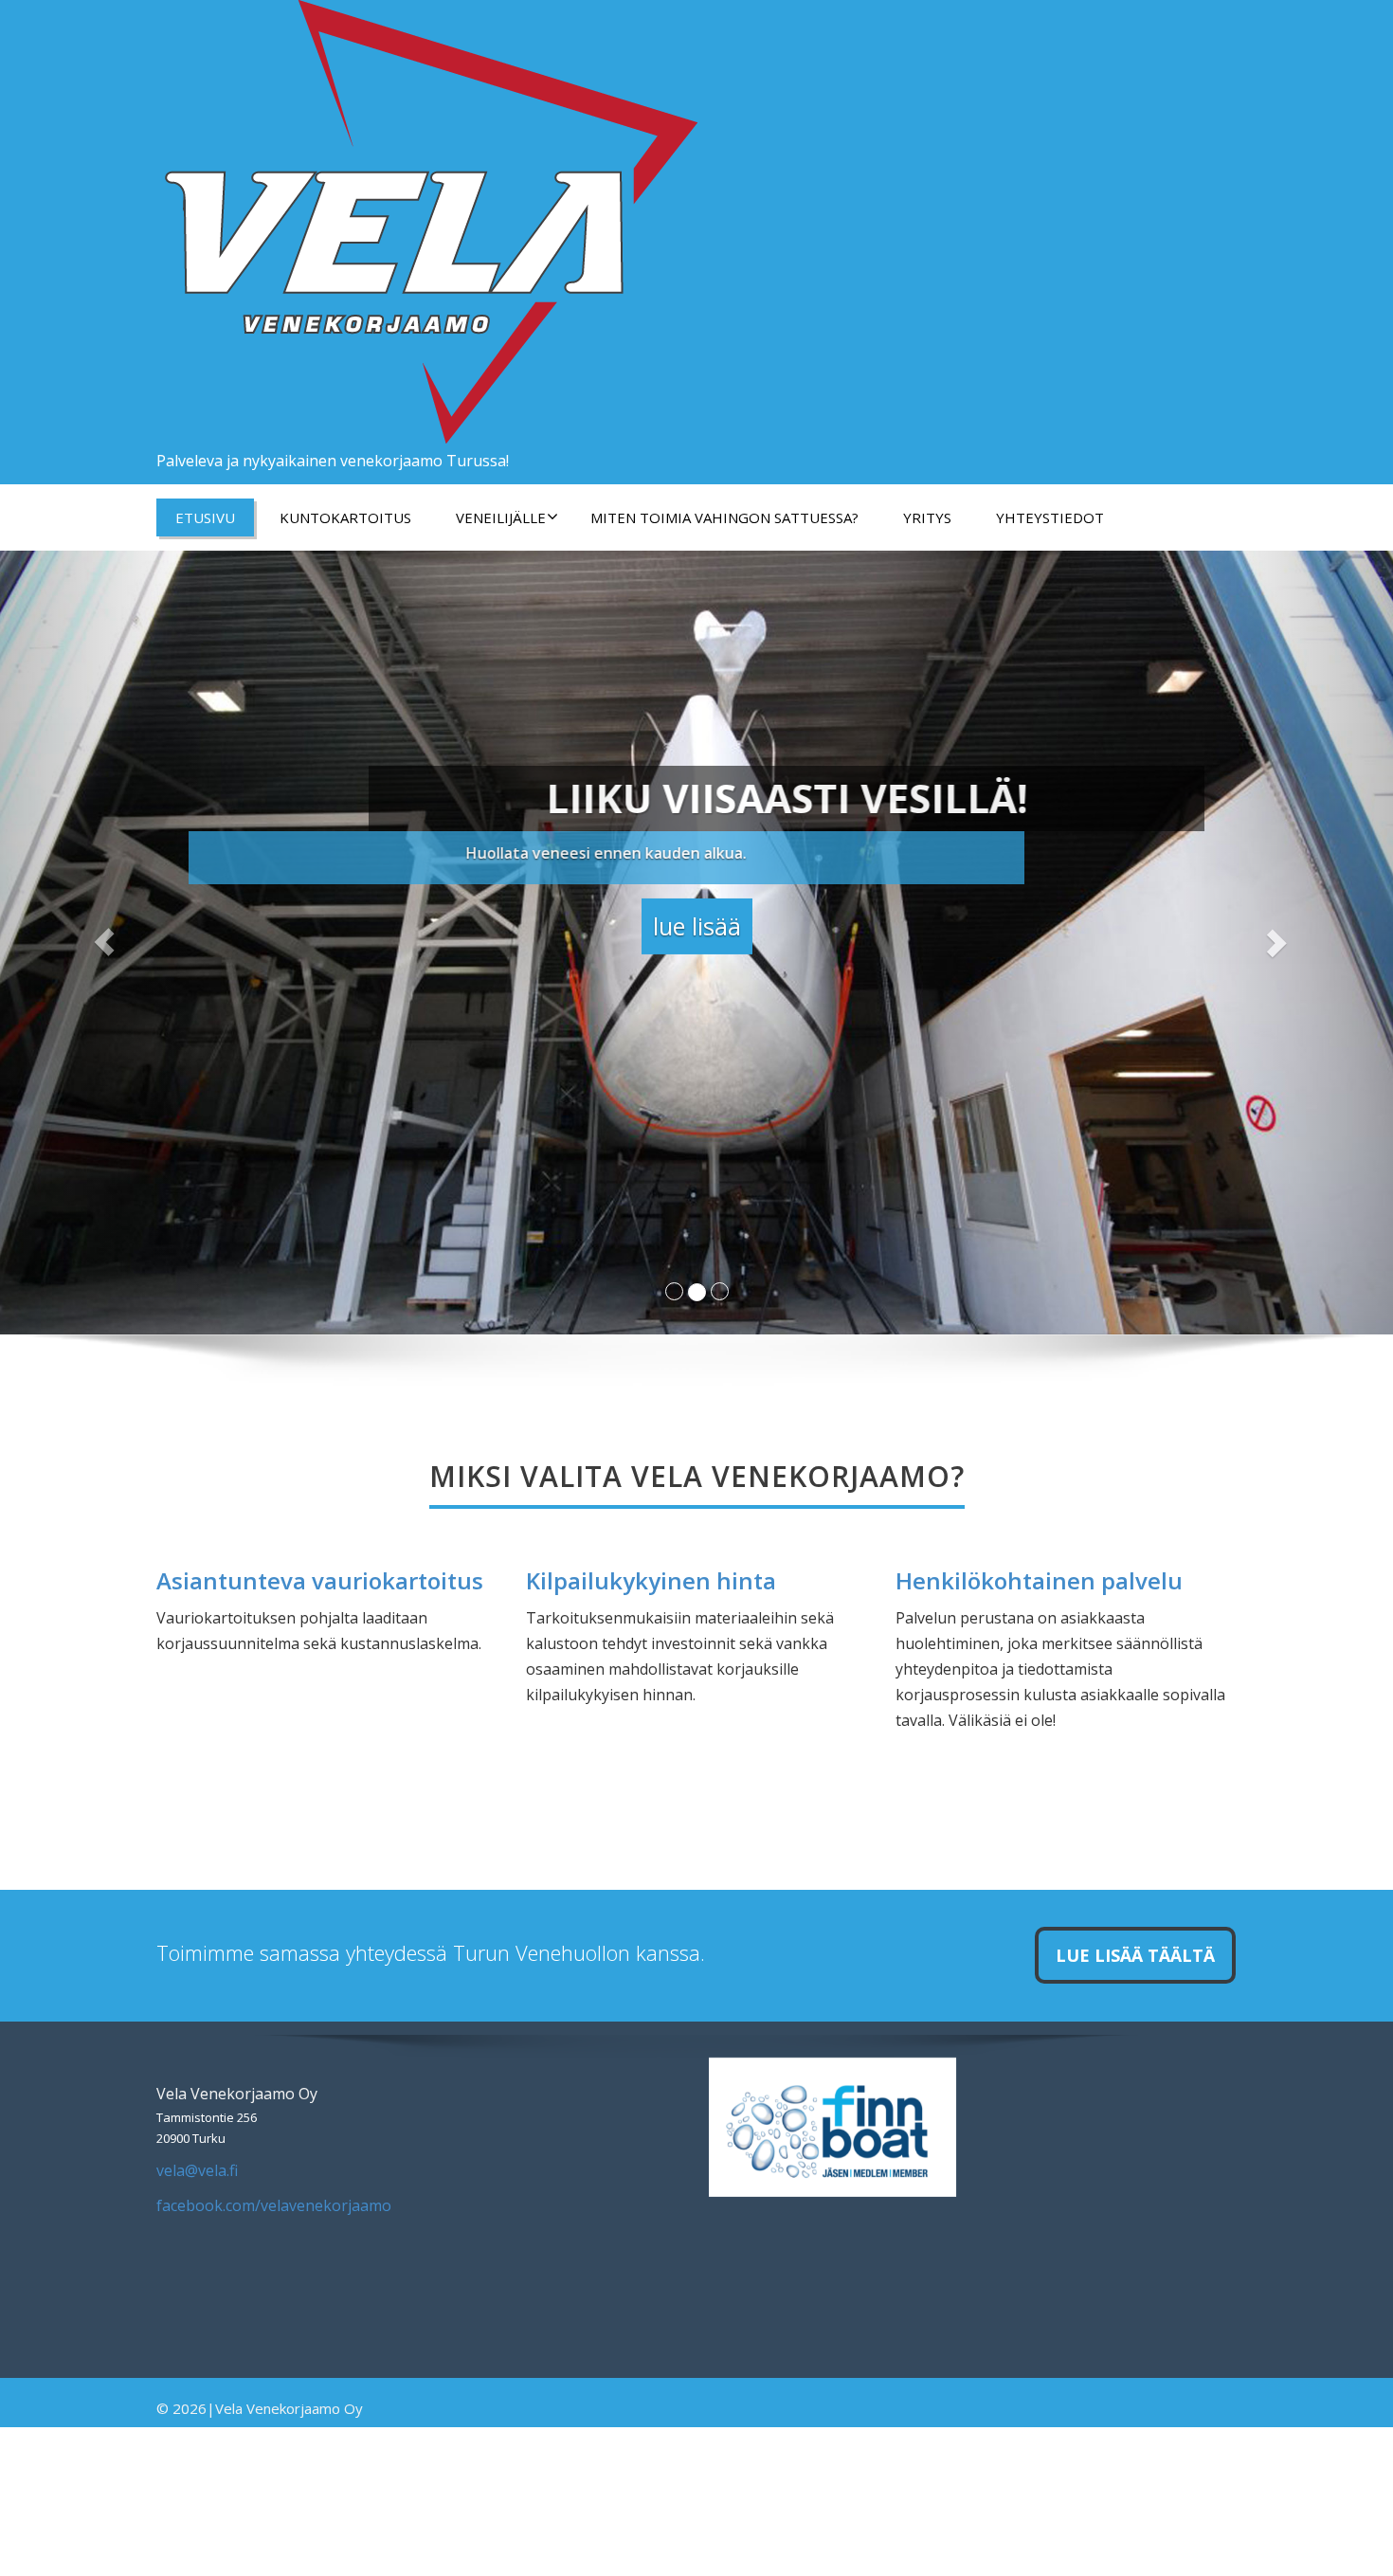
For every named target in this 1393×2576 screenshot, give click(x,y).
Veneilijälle (501, 517)
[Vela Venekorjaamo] (427, 218)
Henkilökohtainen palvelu (1039, 1580)
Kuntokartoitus (345, 517)
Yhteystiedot (1050, 517)
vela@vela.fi (197, 2170)
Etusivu (205, 517)
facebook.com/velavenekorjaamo (274, 2205)
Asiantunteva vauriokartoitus (320, 1580)
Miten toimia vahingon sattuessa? (724, 517)
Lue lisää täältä (1135, 1955)
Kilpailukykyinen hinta (651, 1580)
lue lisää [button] (697, 921)
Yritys (927, 517)
